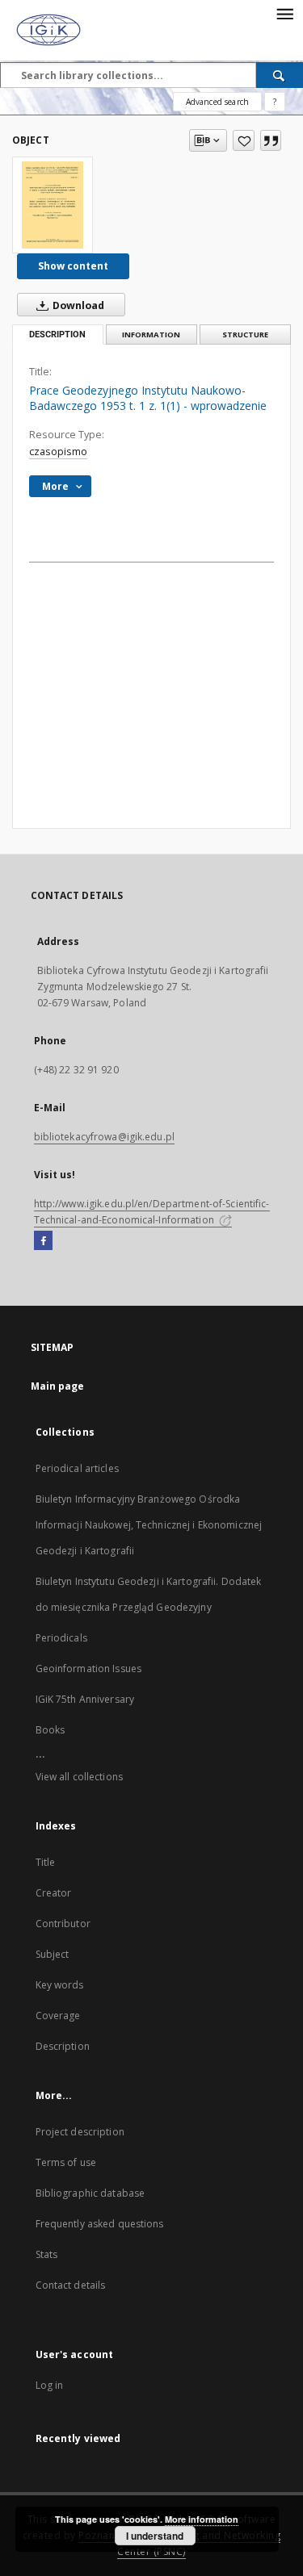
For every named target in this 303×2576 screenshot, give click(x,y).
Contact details (71, 2285)
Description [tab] (57, 335)
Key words (60, 1985)
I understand (155, 2536)
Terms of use (66, 2162)
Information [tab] (151, 335)
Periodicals (61, 1638)
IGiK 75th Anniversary (85, 1699)
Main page (58, 1386)
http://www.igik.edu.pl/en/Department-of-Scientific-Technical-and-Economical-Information (152, 1212)
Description (63, 2046)
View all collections (79, 1777)
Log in (50, 2385)
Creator (54, 1893)
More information (202, 2519)
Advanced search (217, 102)
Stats (47, 2254)
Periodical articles (77, 1468)
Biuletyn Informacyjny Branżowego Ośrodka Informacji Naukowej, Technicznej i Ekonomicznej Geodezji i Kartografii (149, 1525)
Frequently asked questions (100, 2224)
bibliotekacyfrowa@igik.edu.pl (104, 1137)
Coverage (58, 2016)
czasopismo (58, 452)
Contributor (63, 1924)
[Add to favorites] (244, 140)
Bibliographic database (90, 2193)
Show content (73, 266)
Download (77, 305)
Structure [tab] (245, 335)
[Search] (280, 75)
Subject (53, 1954)
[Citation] (271, 140)
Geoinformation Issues (89, 1669)
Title (46, 1862)
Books (50, 1730)
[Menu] (284, 13)
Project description (80, 2132)
